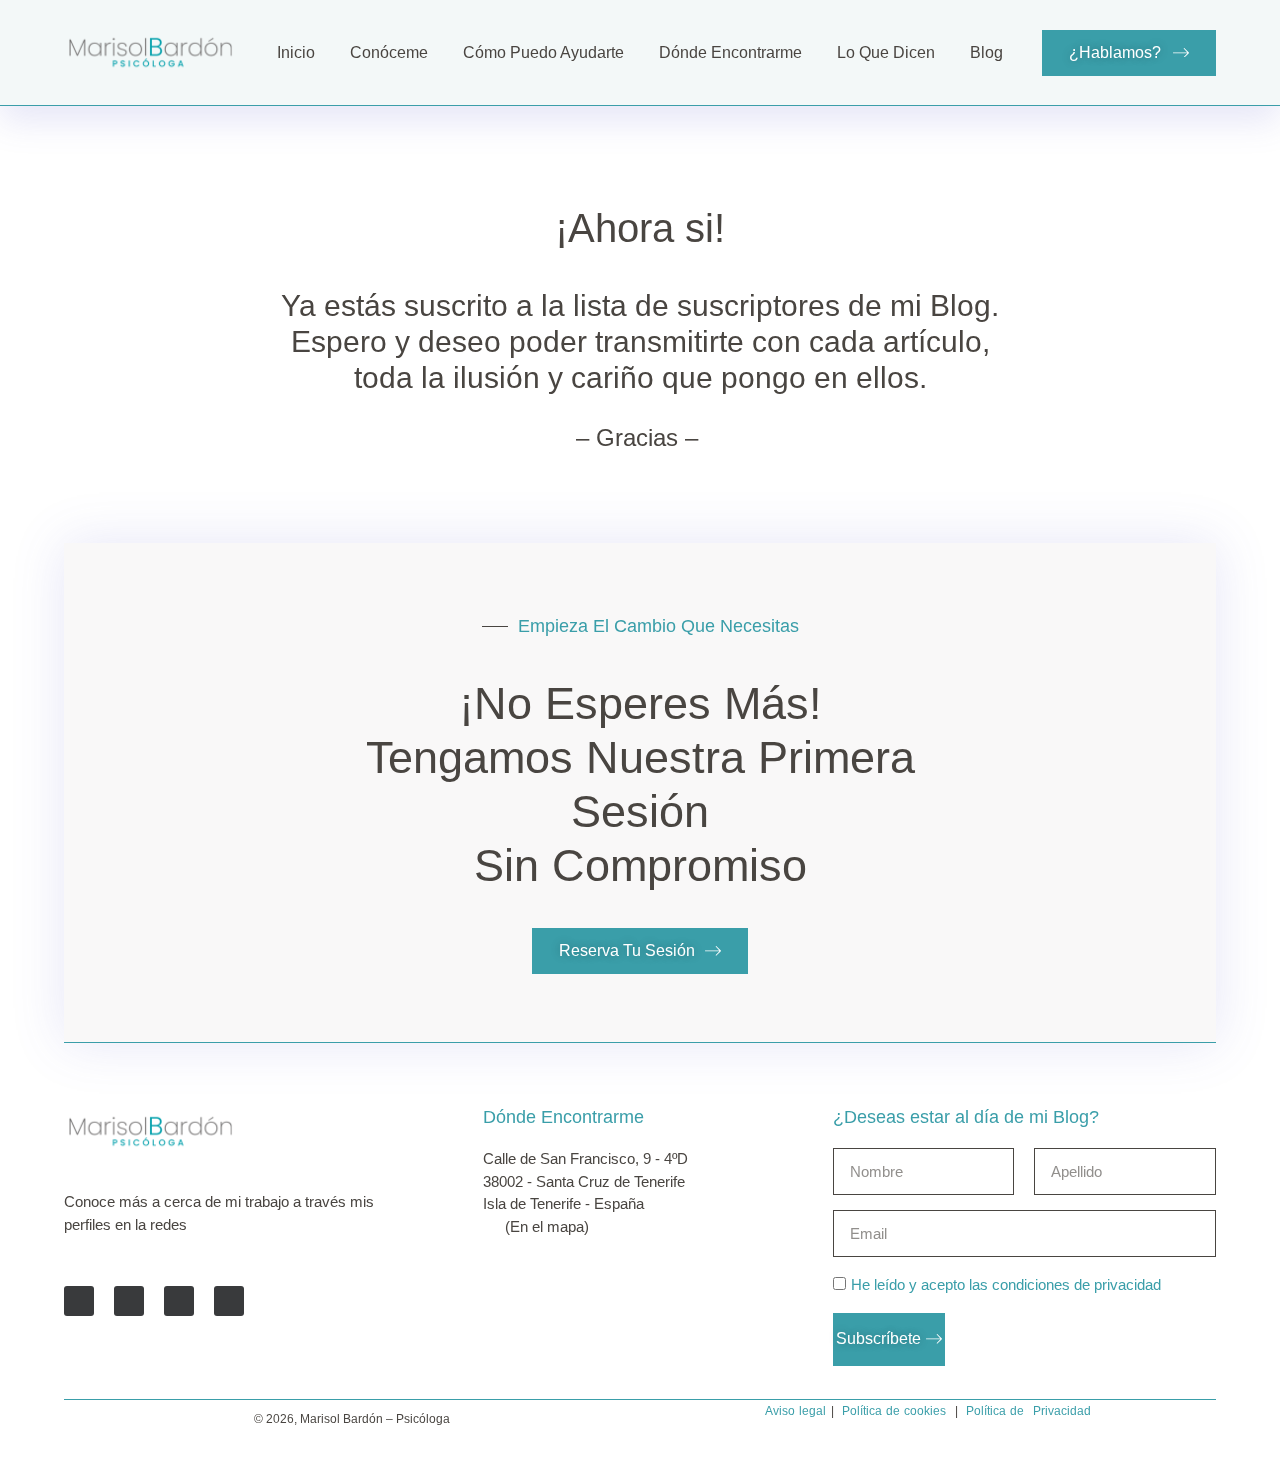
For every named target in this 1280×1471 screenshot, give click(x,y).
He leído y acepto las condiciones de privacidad (1006, 1285)
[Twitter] (129, 1301)
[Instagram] (229, 1301)
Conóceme (389, 52)
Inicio (296, 52)
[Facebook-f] (79, 1301)
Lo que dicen (886, 52)
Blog (986, 52)
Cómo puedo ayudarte (543, 52)
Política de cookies (894, 1411)
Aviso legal (795, 1411)
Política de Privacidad (1028, 1411)
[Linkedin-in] (179, 1301)
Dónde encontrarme (730, 52)
